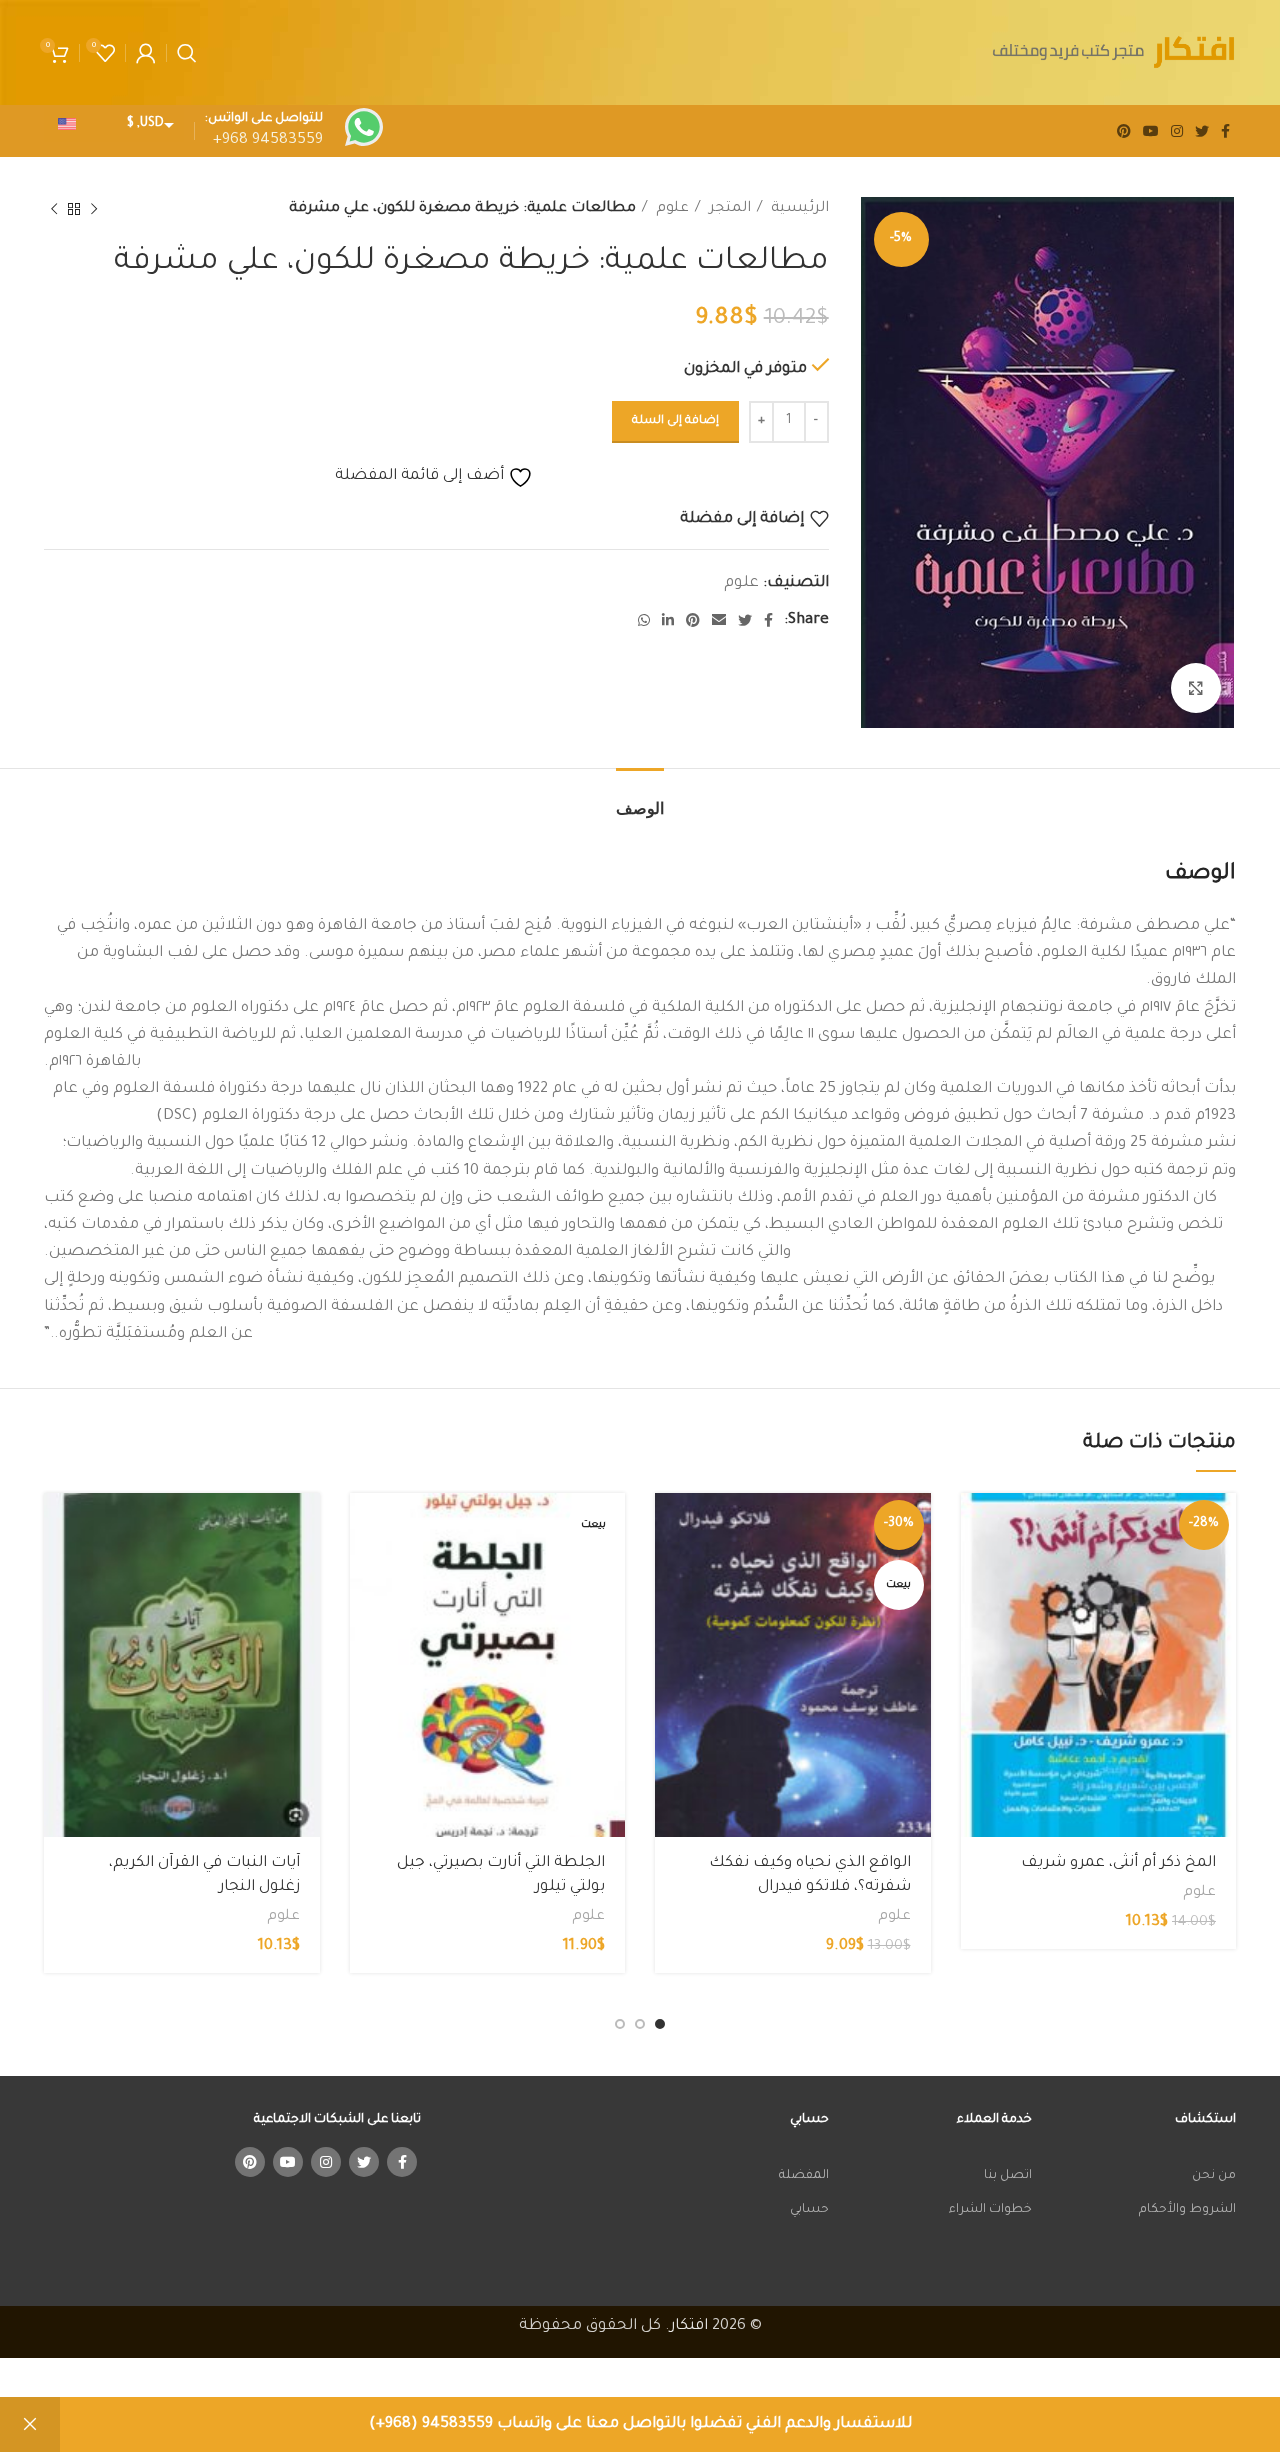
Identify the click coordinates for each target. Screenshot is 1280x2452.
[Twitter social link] (1202, 131)
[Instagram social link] (1177, 131)
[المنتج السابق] (94, 210)
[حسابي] (146, 53)
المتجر (728, 209)
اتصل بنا (1008, 2176)
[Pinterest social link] (1124, 131)
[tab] (640, 798)
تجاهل (30, 2424)
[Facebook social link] (1225, 131)
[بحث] (187, 53)
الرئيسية (798, 209)
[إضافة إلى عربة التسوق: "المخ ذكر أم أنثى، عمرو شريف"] (976, 1525)
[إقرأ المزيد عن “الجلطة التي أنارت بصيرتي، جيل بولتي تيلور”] (365, 1525)
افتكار (689, 2326)
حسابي (809, 2210)
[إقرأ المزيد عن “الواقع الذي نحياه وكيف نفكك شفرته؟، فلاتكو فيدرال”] (670, 1525)
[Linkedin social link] (668, 620)
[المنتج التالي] (54, 210)
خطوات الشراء (990, 2210)
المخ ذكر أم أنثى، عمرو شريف (1118, 1863)
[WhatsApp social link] (644, 620)
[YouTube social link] (1151, 131)
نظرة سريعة (976, 1570)
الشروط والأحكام (1187, 2210)
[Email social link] (719, 620)
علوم (670, 209)
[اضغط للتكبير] (1196, 688)
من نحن (1214, 2176)
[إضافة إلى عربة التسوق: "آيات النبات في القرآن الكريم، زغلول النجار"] (59, 1525)
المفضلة (804, 2176)
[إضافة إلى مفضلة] (976, 1615)
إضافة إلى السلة (675, 421)
